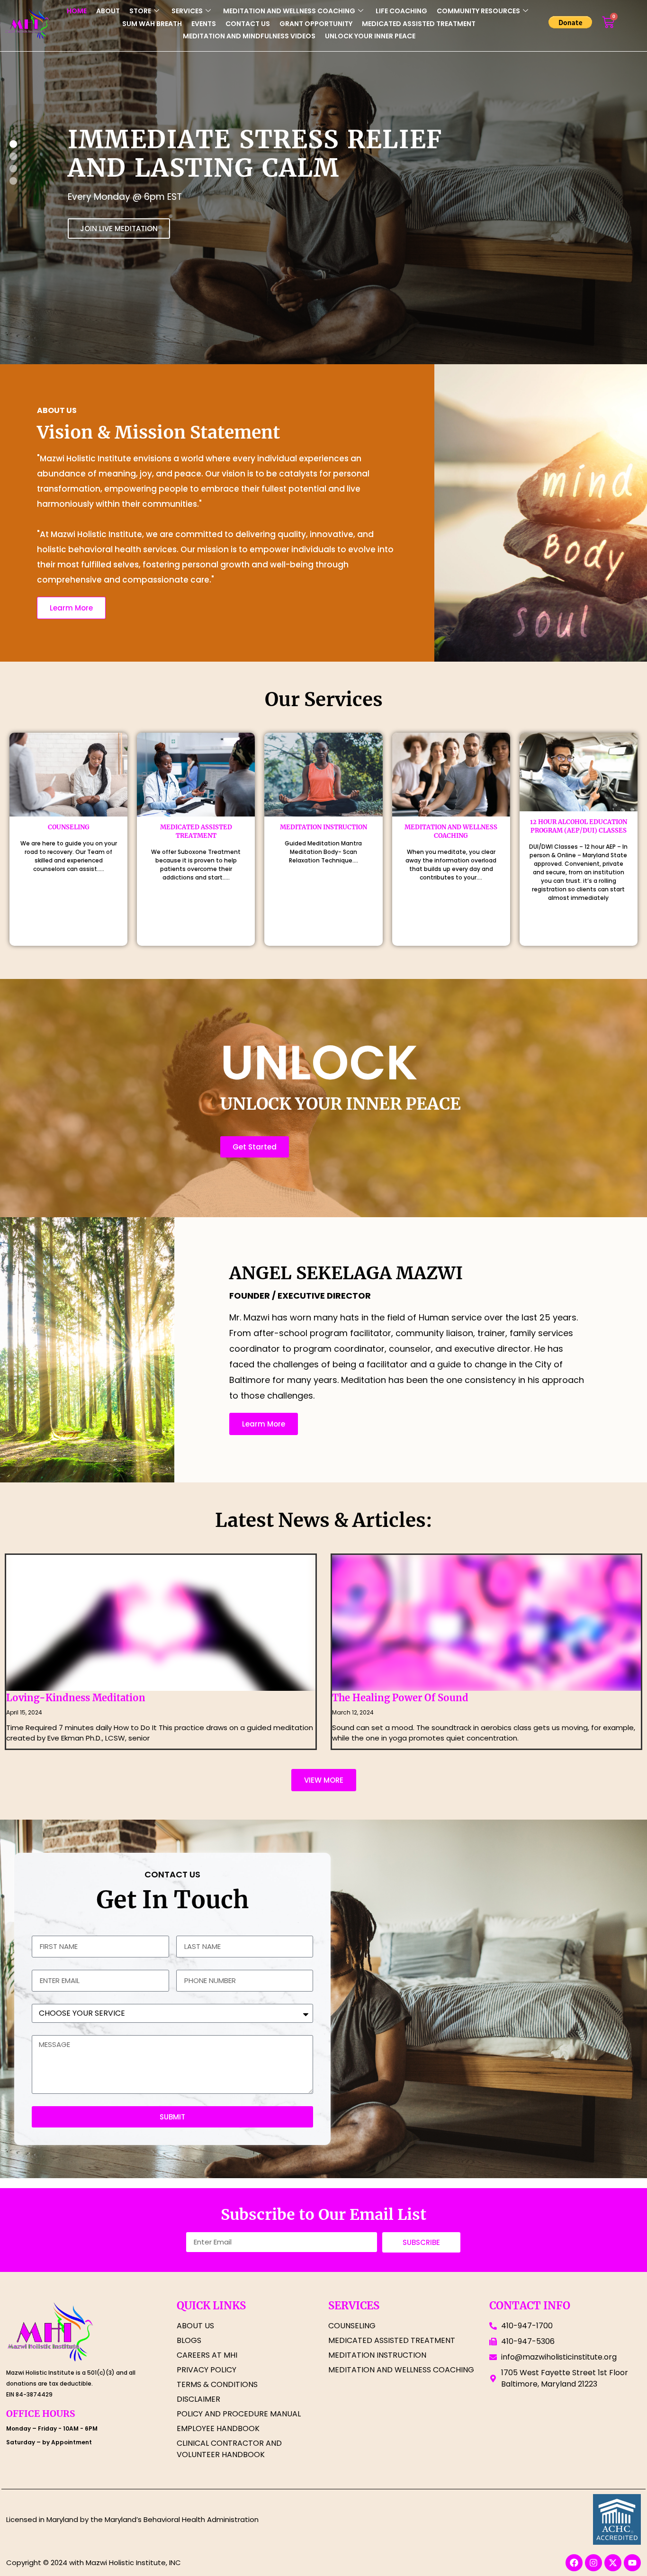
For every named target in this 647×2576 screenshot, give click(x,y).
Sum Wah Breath (152, 24)
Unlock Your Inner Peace (370, 36)
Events (204, 24)
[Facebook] (574, 2563)
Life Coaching (401, 11)
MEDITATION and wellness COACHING (451, 831)
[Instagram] (593, 2563)
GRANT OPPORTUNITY (316, 24)
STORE (140, 11)
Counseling (69, 827)
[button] (13, 181)
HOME (77, 11)
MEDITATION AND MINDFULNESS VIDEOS (249, 36)
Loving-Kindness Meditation (76, 1698)
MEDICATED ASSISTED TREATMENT (419, 24)
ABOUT (108, 11)
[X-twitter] (613, 2563)
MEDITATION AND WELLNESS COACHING (289, 11)
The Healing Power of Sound (400, 1698)
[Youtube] (632, 2563)
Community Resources (478, 11)
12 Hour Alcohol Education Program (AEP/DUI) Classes (579, 826)
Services (187, 11)
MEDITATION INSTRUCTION (323, 827)
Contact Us (248, 24)
